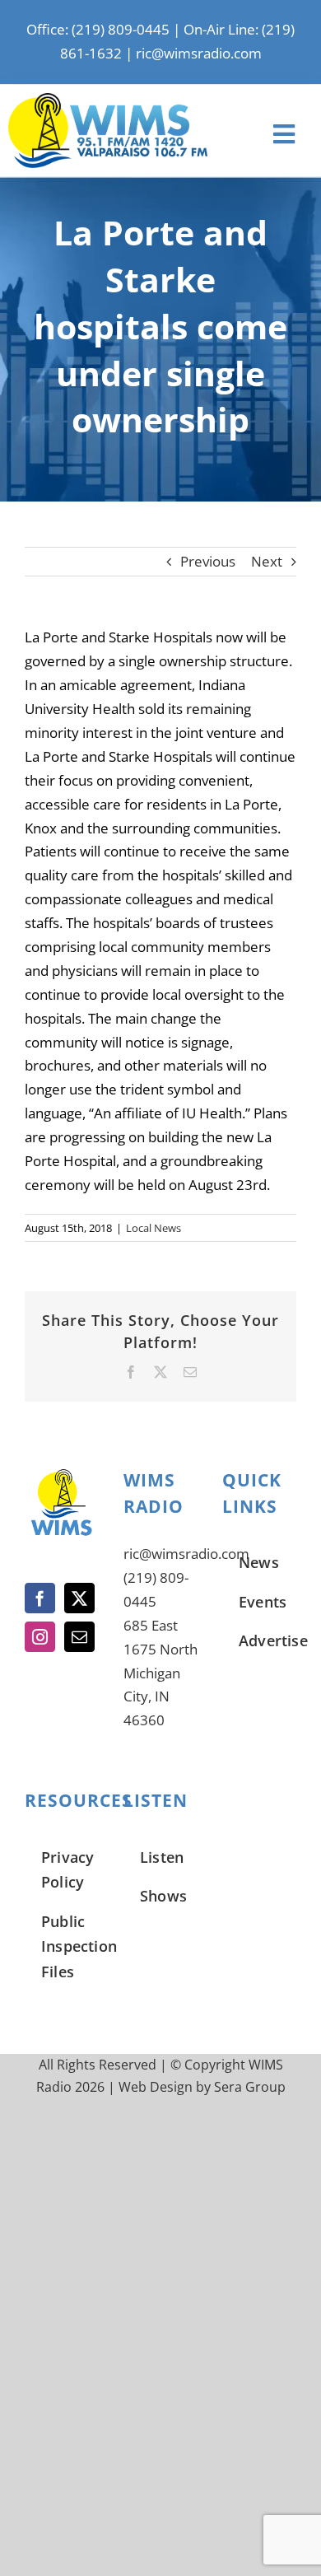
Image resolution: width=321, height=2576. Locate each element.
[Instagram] (40, 1637)
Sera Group (250, 2087)
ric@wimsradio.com (199, 53)
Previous (208, 561)
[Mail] (79, 1637)
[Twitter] (79, 1598)
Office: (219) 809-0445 (98, 29)
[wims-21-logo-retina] (108, 100)
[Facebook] (40, 1598)
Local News (154, 1228)
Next (267, 561)
